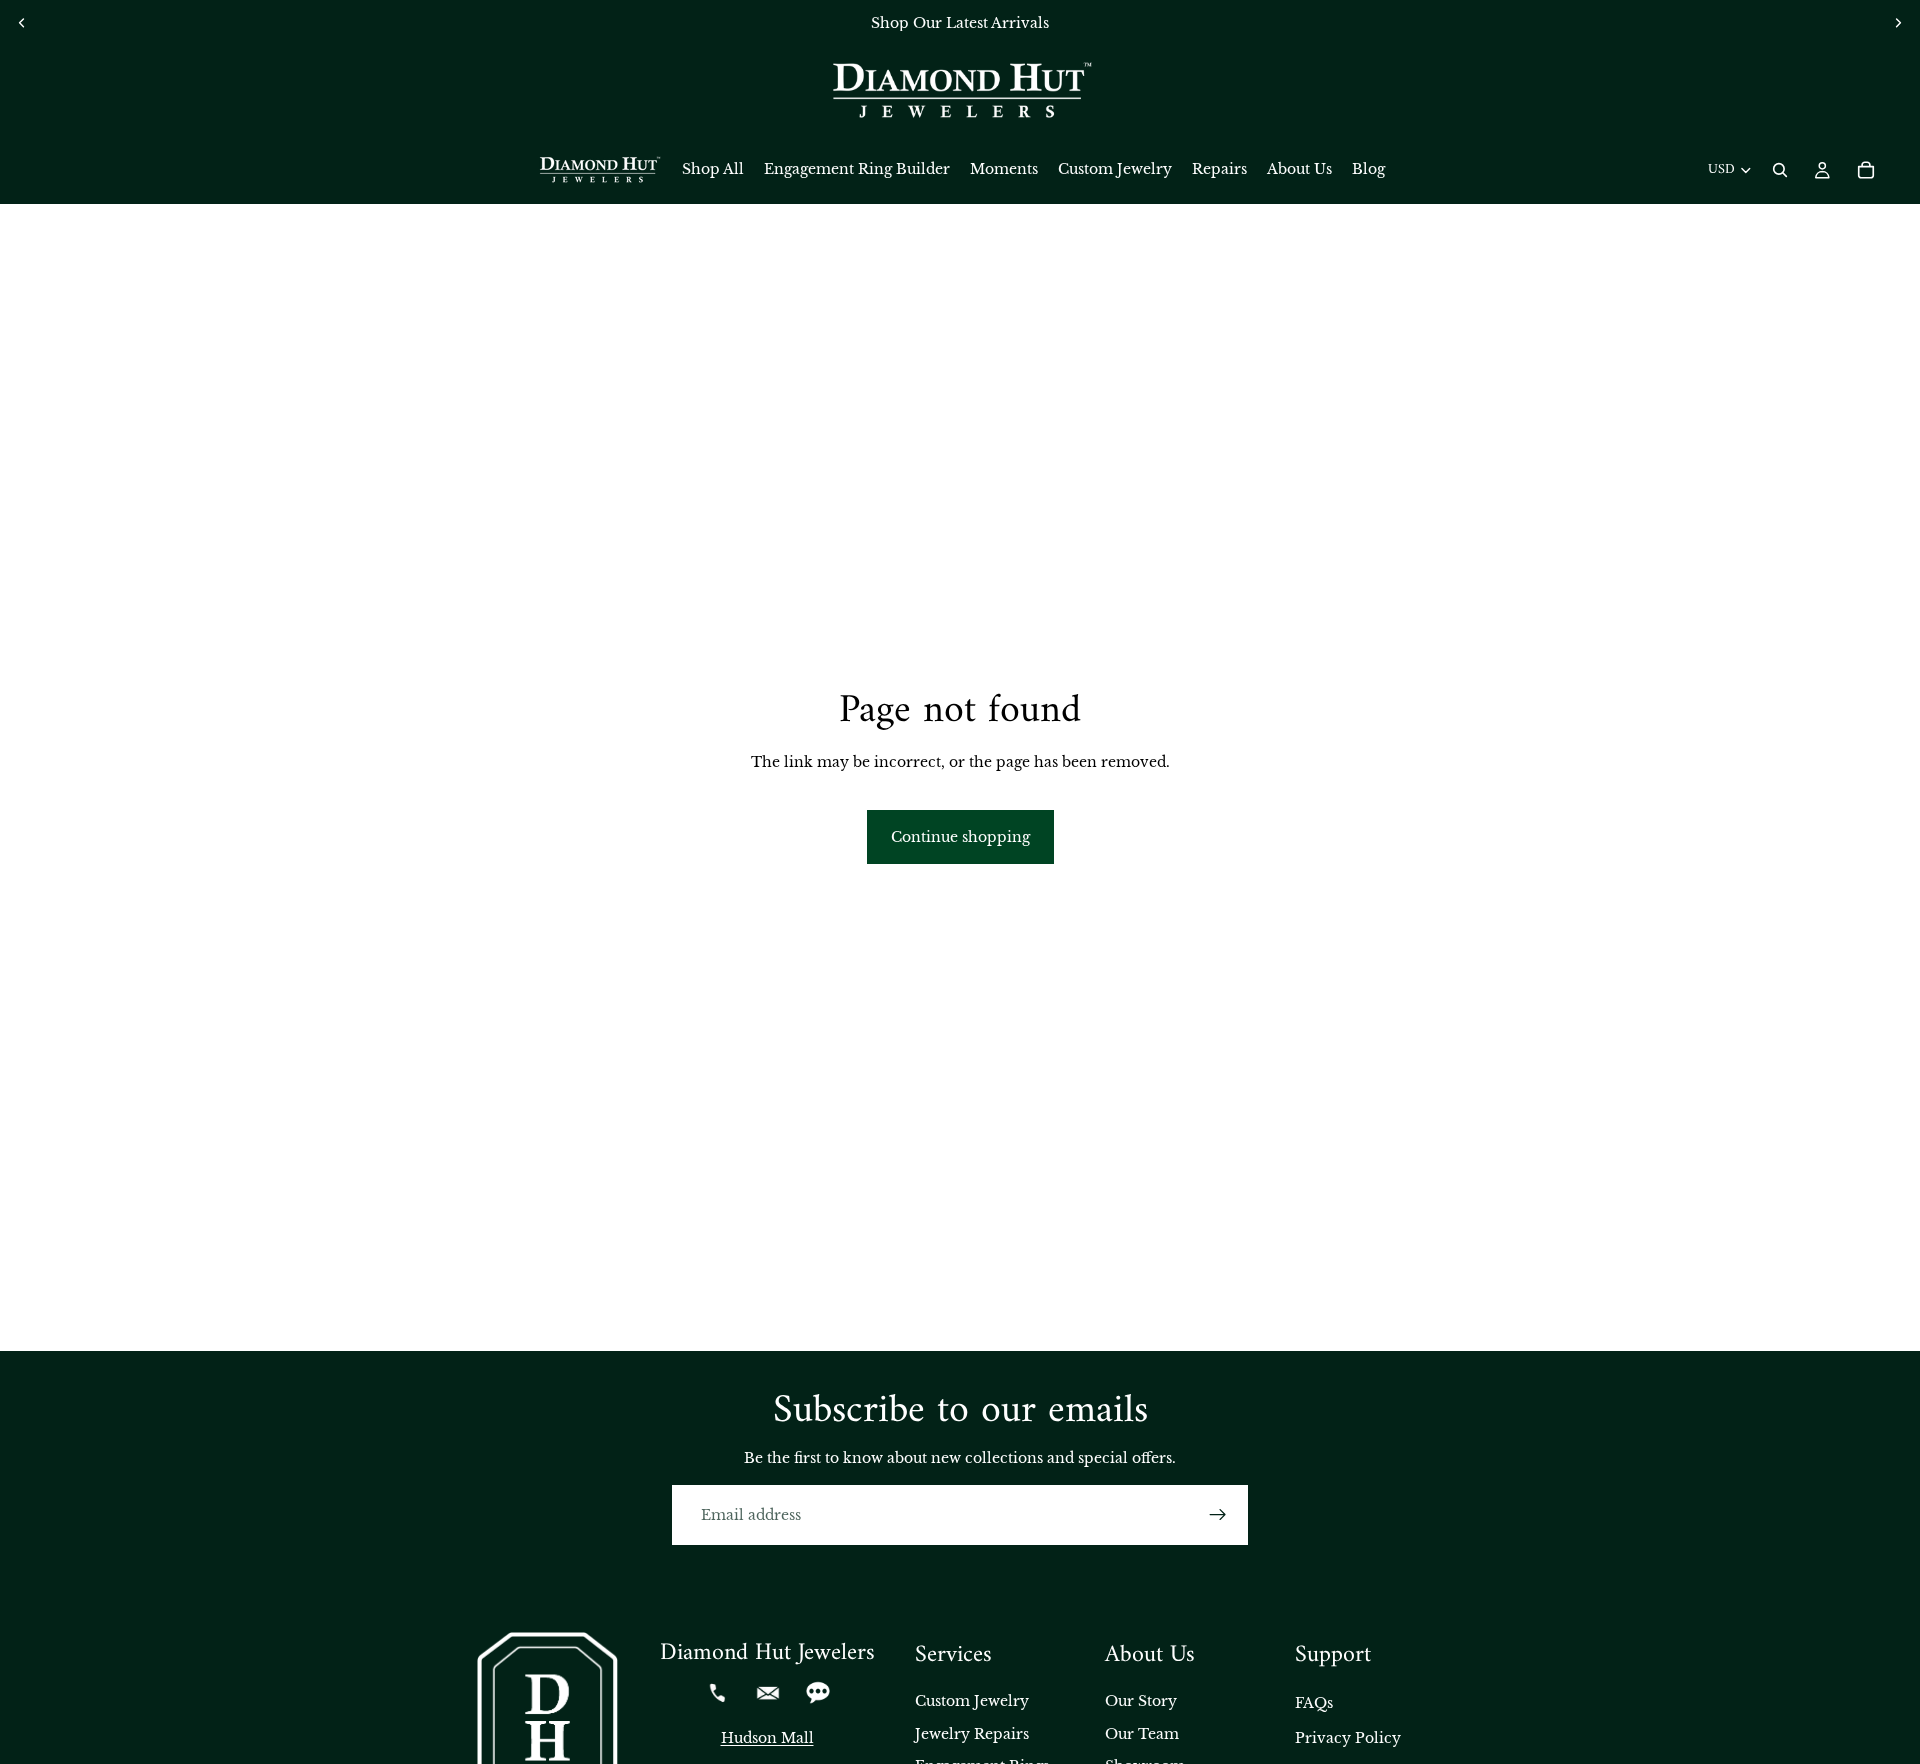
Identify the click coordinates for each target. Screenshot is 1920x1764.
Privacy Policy (1348, 1738)
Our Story (1141, 1701)
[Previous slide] (22, 23)
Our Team (1142, 1734)
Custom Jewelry (972, 1701)
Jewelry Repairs (972, 1734)
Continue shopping (960, 837)
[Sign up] (1218, 1515)
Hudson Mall (767, 1738)
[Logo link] (960, 91)
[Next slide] (1898, 23)
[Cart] (1866, 170)
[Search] (1780, 170)
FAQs (1314, 1703)
